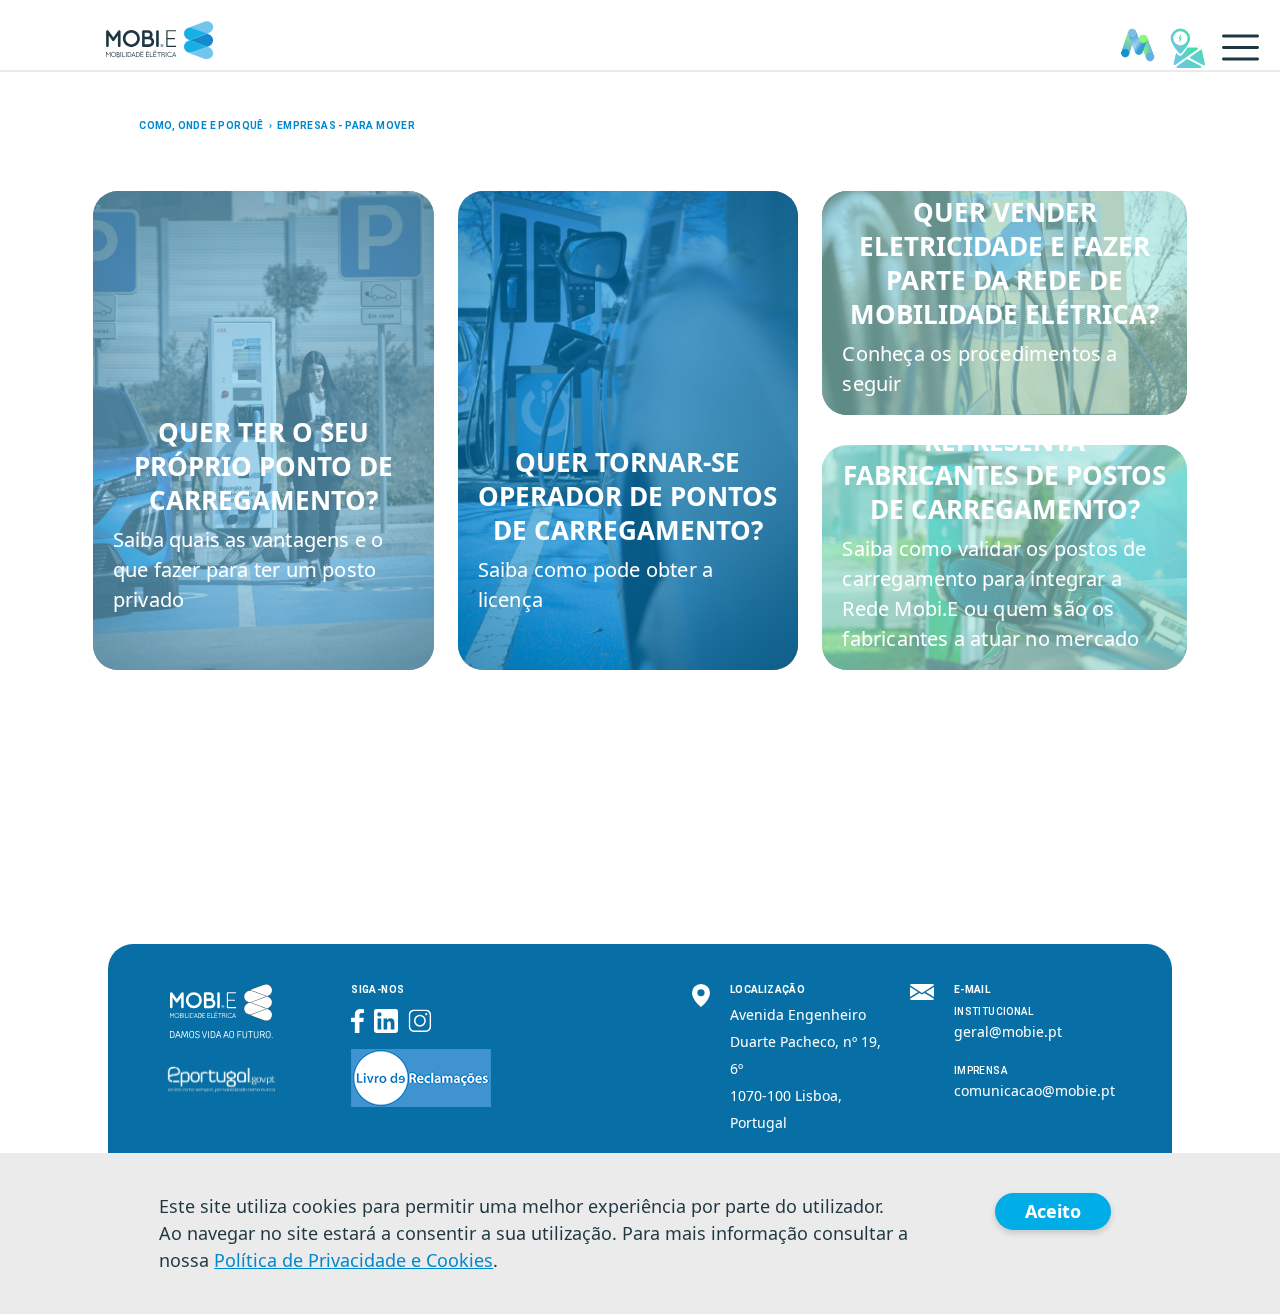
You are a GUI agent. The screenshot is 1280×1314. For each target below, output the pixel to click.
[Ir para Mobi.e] (159, 35)
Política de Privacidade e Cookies (353, 1260)
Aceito (1053, 1211)
